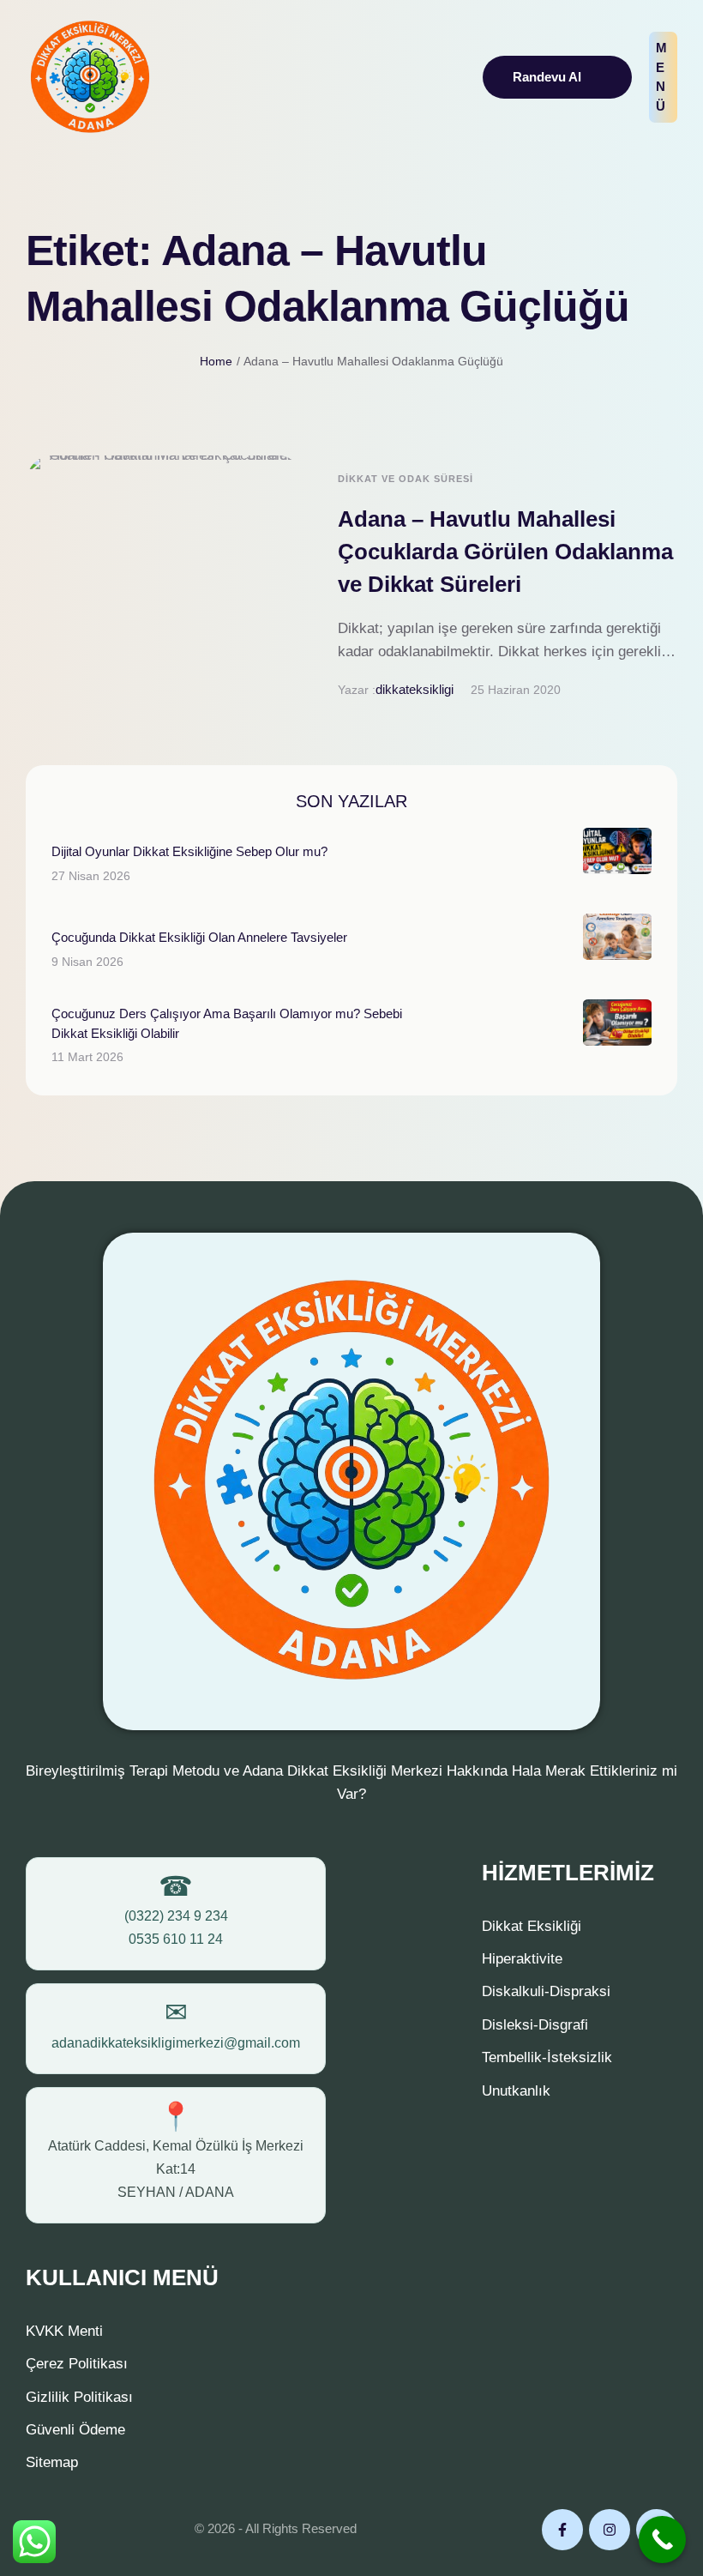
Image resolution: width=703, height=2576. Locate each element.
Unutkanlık (516, 2091)
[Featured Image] (165, 584)
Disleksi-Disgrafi (535, 2025)
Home (216, 361)
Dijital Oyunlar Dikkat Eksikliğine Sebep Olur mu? (189, 851)
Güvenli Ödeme (75, 2430)
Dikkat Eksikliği (532, 1926)
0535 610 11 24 (176, 1939)
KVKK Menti (64, 2331)
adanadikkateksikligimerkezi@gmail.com (176, 2043)
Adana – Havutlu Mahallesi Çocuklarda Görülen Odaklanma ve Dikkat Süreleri (505, 551)
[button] (557, 78)
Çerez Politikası (77, 2364)
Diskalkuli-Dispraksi (546, 1991)
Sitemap (52, 2462)
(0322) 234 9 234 (176, 1916)
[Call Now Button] (662, 2540)
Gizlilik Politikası (79, 2397)
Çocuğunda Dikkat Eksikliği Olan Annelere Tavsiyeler (199, 937)
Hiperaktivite (522, 1959)
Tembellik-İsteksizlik (547, 2057)
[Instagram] (610, 2530)
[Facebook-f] (562, 2530)
